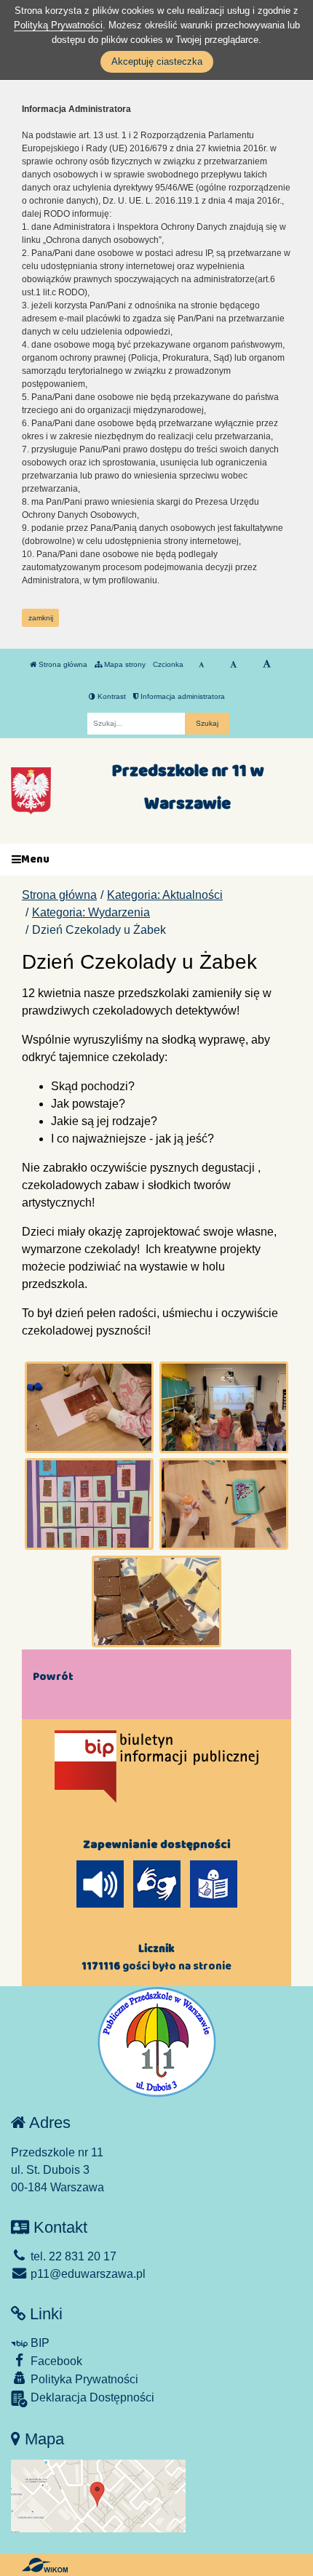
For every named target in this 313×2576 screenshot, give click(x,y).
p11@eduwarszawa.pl (87, 2274)
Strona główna (62, 664)
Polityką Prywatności (58, 25)
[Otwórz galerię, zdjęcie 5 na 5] (156, 1601)
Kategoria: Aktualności (165, 895)
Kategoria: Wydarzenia (91, 912)
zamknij (41, 618)
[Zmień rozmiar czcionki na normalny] (201, 665)
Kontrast (111, 696)
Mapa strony (124, 664)
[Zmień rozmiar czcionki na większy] (233, 665)
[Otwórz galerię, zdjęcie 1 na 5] (90, 1407)
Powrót (53, 1676)
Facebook (55, 2361)
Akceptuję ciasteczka (157, 61)
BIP (39, 2343)
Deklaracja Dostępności (91, 2397)
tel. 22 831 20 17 (72, 2256)
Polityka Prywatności (83, 2379)
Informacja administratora (182, 696)
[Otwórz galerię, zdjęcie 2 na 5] (224, 1407)
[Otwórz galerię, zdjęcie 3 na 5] (90, 1504)
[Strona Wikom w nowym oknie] (45, 2565)
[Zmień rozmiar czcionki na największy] (267, 665)
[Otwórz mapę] (98, 2495)
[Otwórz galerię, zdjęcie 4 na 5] (224, 1504)
